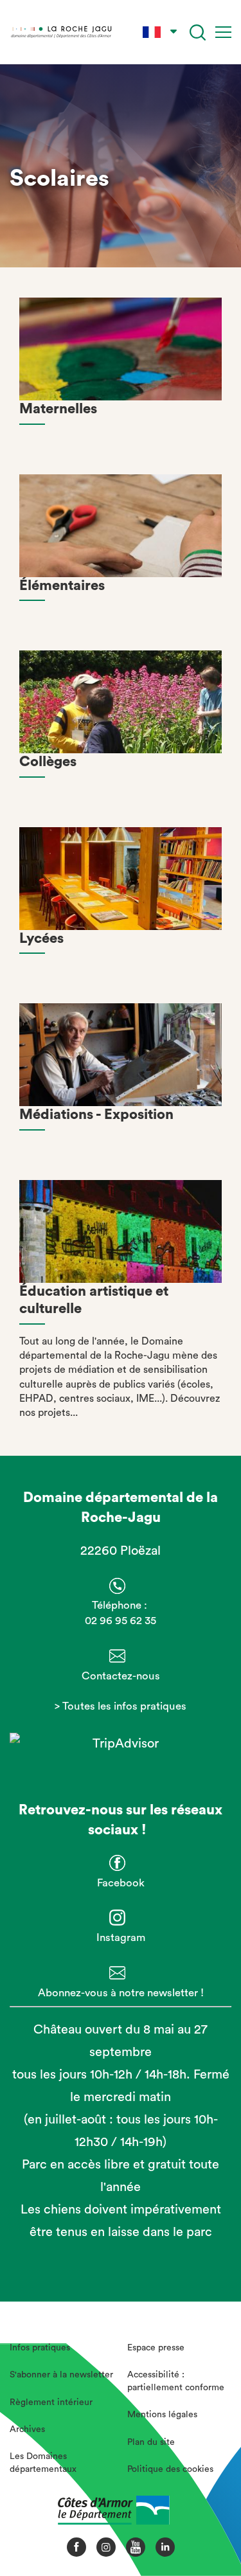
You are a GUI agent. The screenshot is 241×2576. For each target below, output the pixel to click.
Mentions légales (162, 2415)
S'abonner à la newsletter (61, 2375)
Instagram (121, 1937)
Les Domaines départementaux (43, 2463)
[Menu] (223, 32)
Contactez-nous (121, 1676)
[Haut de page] (209, 2521)
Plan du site (151, 2442)
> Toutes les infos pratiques (121, 1706)
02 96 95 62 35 (121, 1621)
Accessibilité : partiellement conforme (176, 2381)
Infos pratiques (40, 2348)
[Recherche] (198, 32)
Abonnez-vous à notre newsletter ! (121, 1993)
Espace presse (156, 2348)
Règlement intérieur (51, 2402)
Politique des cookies (170, 2469)
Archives (27, 2429)
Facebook (121, 1883)
